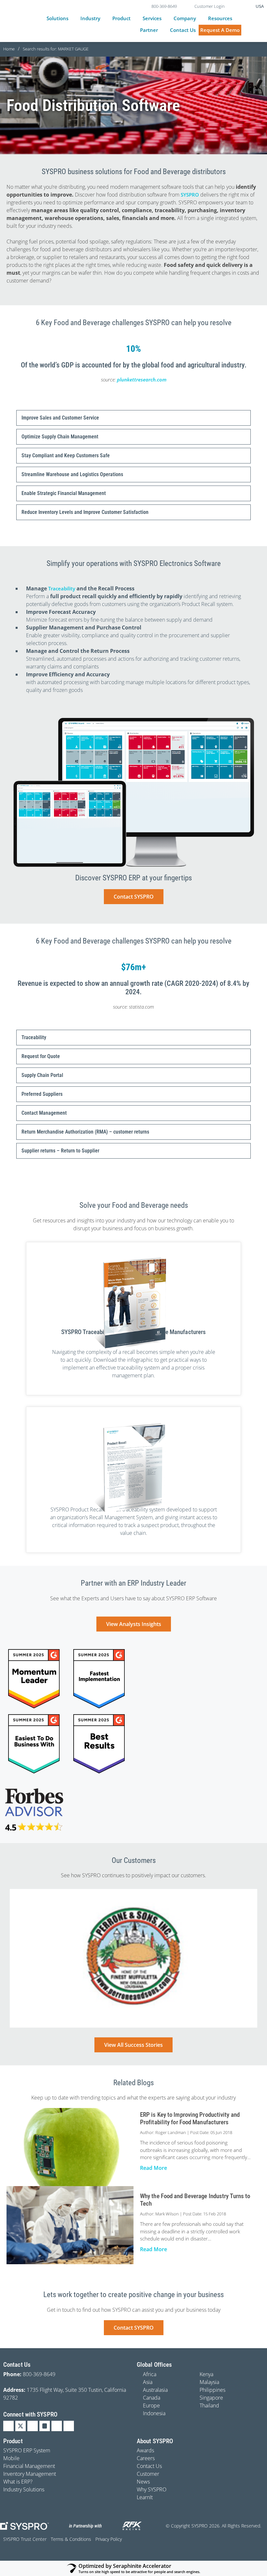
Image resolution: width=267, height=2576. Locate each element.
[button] (61, 18)
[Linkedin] (8, 2426)
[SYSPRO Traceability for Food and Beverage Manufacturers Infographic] (133, 1303)
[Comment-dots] (69, 2426)
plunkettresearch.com (142, 379)
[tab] (133, 418)
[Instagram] (45, 2426)
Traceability (62, 588)
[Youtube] (57, 2426)
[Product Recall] (133, 1468)
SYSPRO (190, 195)
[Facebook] (33, 2426)
